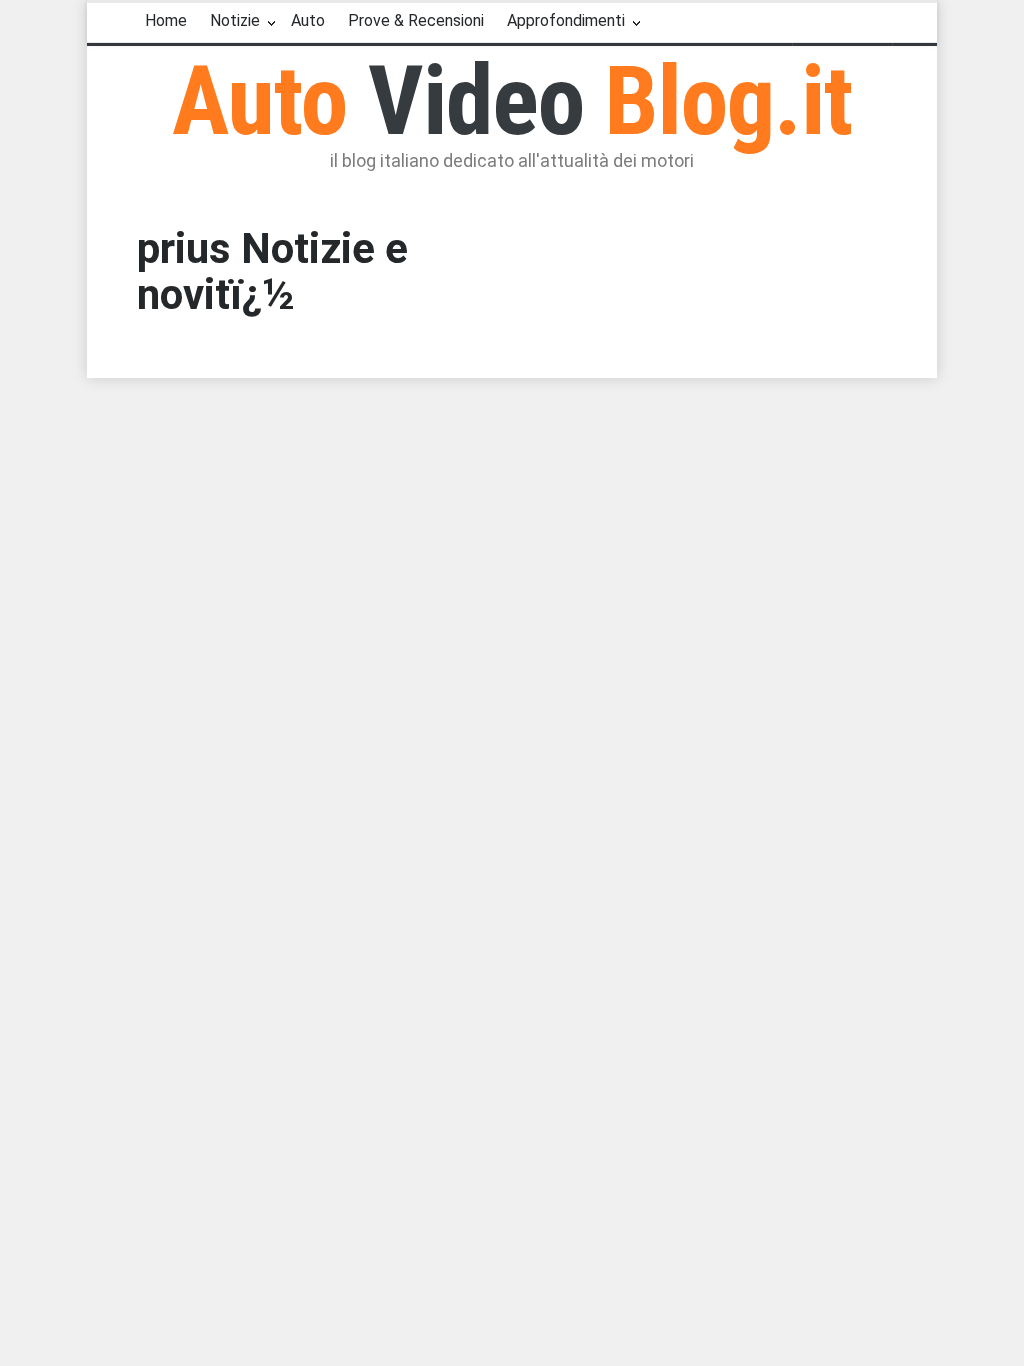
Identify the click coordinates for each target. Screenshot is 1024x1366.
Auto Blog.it (512, 101)
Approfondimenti (566, 20)
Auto (308, 20)
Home (166, 20)
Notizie (235, 20)
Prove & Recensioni (416, 20)
